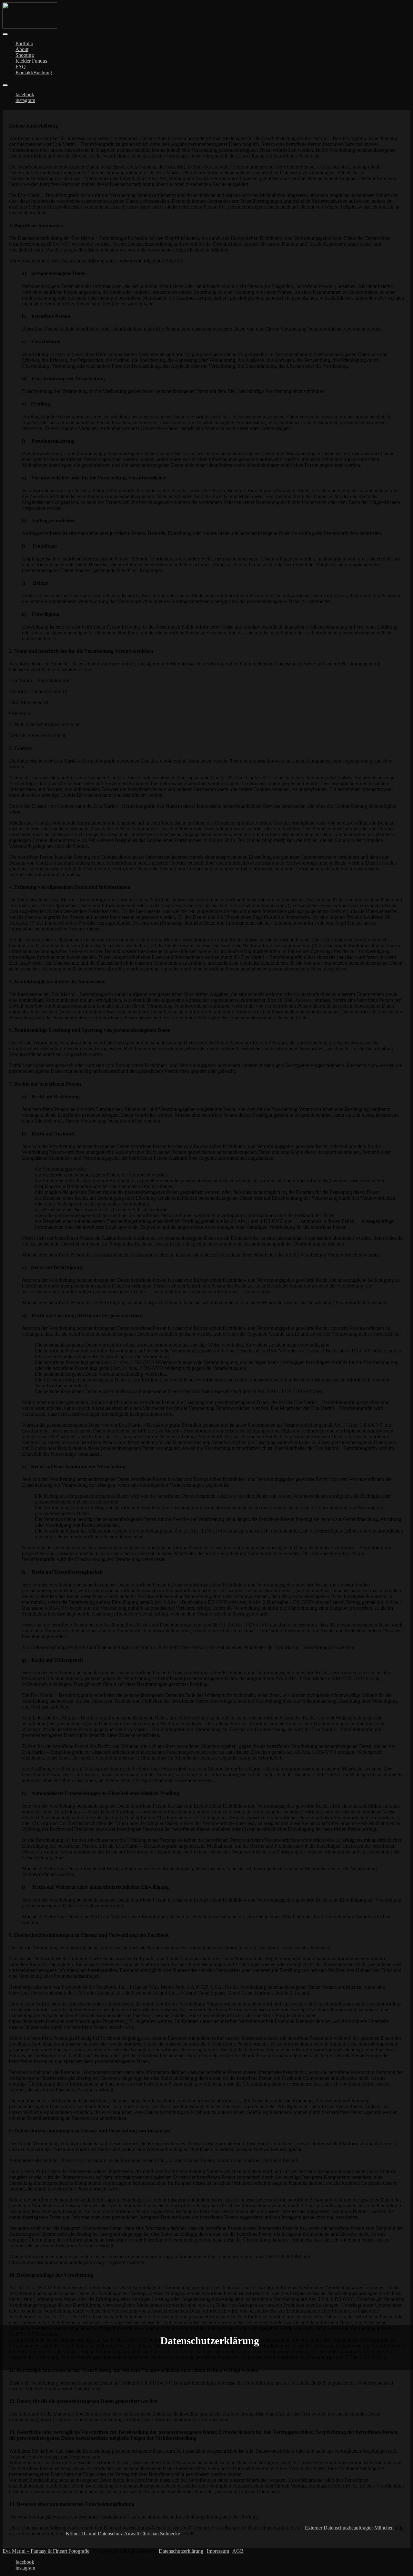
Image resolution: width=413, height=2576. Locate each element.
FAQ (21, 67)
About (22, 49)
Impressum (218, 2551)
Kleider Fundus (31, 61)
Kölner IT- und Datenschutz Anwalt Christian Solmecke (123, 2534)
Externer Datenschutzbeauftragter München (349, 2528)
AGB (238, 2551)
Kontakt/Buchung (34, 72)
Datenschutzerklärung (181, 2551)
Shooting (25, 55)
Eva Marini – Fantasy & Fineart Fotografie (46, 2551)
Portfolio (24, 43)
